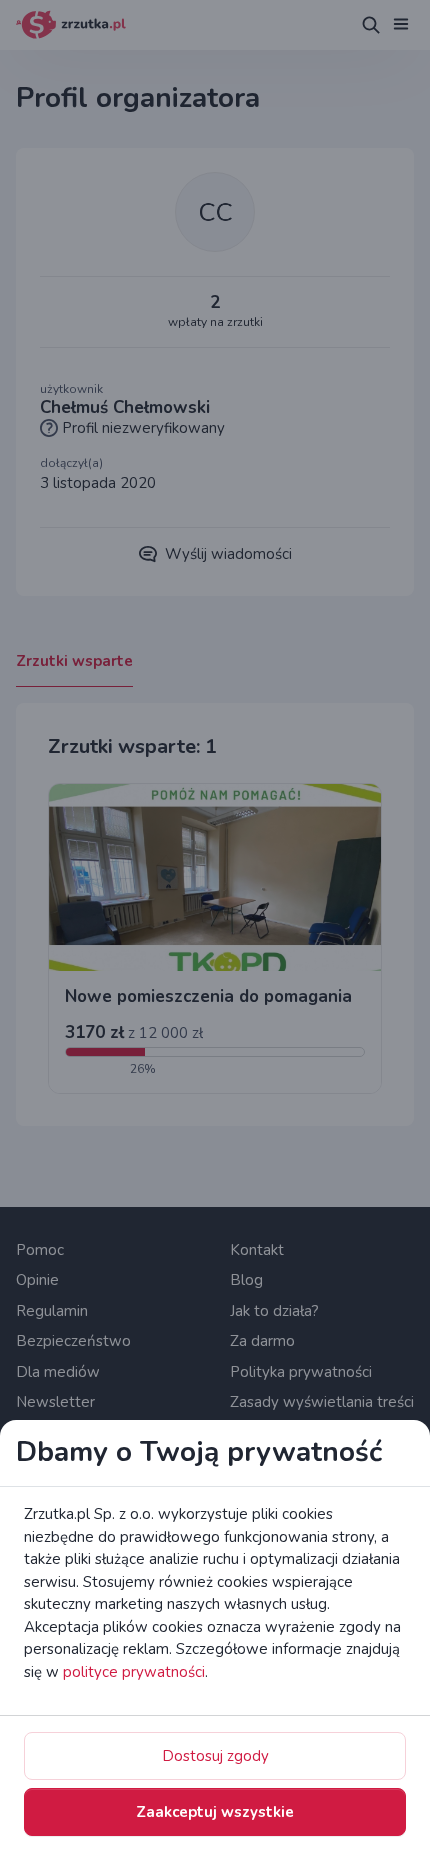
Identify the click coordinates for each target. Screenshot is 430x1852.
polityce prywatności (134, 1672)
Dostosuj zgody (215, 1756)
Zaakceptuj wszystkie (215, 1812)
